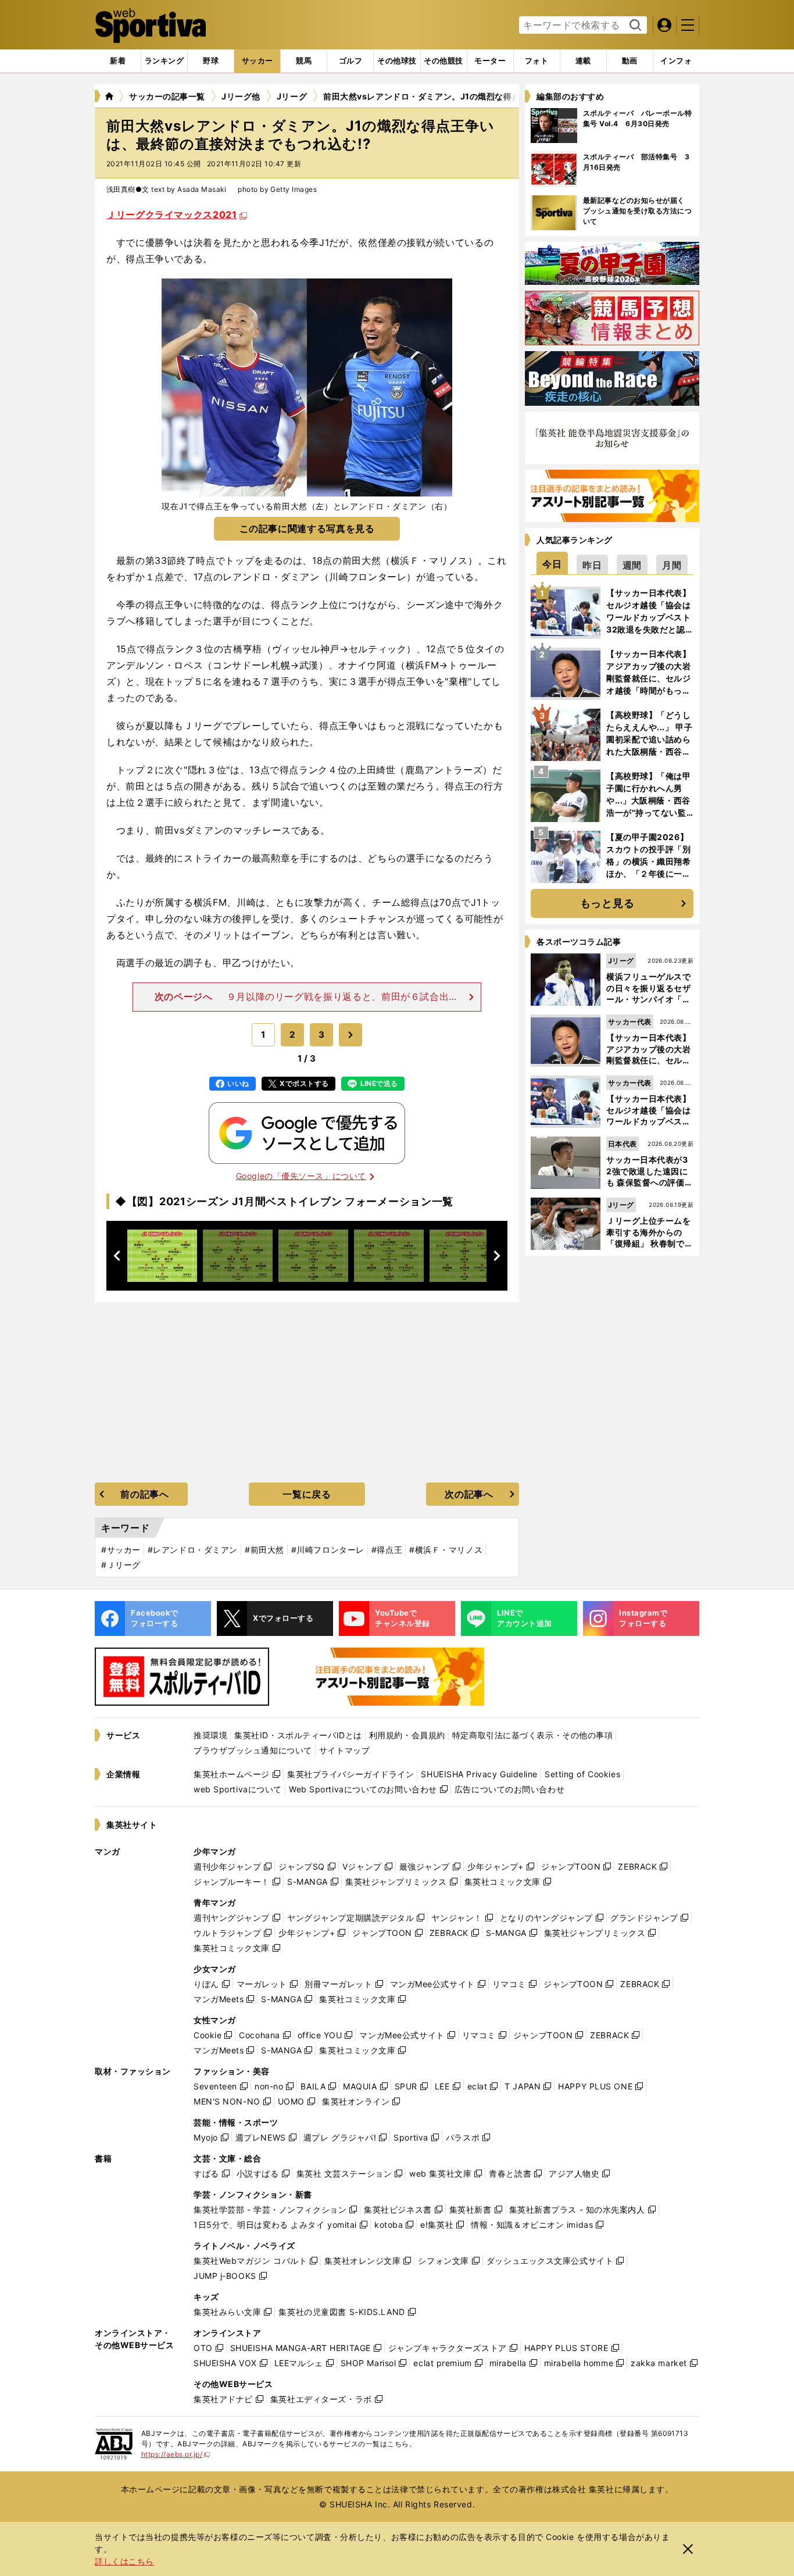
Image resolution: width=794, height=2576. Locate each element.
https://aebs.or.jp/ (176, 2454)
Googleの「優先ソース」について (301, 1176)
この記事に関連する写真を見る (307, 528)
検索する (634, 26)
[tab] (211, 61)
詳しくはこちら (124, 2561)
